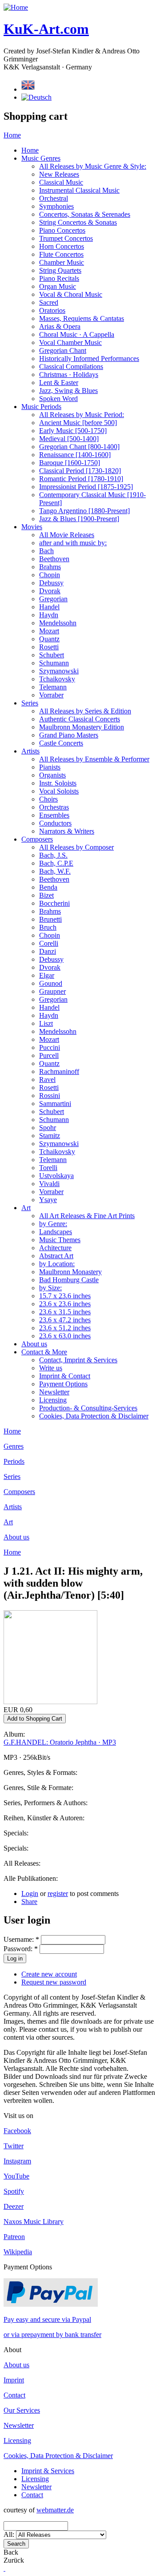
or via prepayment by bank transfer (52, 2335)
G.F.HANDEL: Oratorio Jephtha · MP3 (60, 1742)
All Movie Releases (67, 535)
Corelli (49, 943)
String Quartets (60, 270)
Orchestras (54, 807)
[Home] (16, 7)
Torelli (48, 1168)
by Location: (57, 1264)
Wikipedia (18, 2252)
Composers (37, 839)
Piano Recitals (59, 278)
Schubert (52, 655)
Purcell (49, 1055)
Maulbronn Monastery (70, 1272)
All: (10, 2534)
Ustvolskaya (56, 1176)
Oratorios (52, 310)
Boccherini (54, 903)
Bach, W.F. (55, 871)
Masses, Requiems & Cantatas (82, 318)
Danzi (48, 951)
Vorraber (51, 695)
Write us (51, 1368)
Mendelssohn (58, 623)
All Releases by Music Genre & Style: (93, 166)
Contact (14, 2395)
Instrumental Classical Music (79, 190)
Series (30, 703)
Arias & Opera (60, 326)
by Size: (50, 1288)
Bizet (46, 895)
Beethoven (54, 559)
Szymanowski (59, 671)
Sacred (49, 302)
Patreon (14, 2237)
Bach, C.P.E (56, 863)
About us (34, 1344)
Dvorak (50, 591)
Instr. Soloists (58, 783)
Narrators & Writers (67, 831)
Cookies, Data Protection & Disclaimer (94, 1416)
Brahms (50, 567)
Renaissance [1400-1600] (75, 455)
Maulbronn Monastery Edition (82, 727)
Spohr (48, 1128)
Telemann (53, 687)
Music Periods (41, 407)
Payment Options (63, 1384)
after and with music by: (73, 543)
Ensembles (54, 815)
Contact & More (44, 1352)
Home (12, 135)
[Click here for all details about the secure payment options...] (51, 2304)
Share (29, 1902)
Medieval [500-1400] (69, 439)
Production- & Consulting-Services (88, 1408)
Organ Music (58, 286)
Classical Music (61, 182)
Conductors (55, 823)
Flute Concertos (61, 254)
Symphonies (56, 206)
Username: (21, 1939)
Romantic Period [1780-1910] (81, 479)
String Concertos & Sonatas (78, 222)
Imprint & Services (48, 2471)
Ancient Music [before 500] (78, 423)
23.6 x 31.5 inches (65, 1312)
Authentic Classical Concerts (80, 719)
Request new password (54, 1982)
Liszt (46, 1023)
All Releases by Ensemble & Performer (94, 759)
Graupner (52, 991)
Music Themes (60, 1240)
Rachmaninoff (59, 1071)
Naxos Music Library (34, 2222)
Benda (48, 887)
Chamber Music (62, 262)
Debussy (51, 583)
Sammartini (55, 1104)
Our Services (22, 2410)
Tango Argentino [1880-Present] (84, 511)
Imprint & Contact (65, 1376)
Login (30, 1894)
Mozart (49, 631)
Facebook (17, 2131)
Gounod (51, 983)
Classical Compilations (71, 367)
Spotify (14, 2191)
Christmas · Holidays (69, 375)
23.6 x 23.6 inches (65, 1304)
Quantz (49, 639)
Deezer (14, 2206)
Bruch (48, 927)
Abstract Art (56, 1256)
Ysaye (48, 1200)
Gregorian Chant (63, 350)
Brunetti (50, 919)
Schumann (54, 663)
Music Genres (41, 158)
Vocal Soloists (59, 791)
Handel (49, 607)
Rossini (50, 1096)
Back (11, 2552)
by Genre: (53, 1224)
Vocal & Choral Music (71, 294)
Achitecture (55, 1248)
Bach (46, 551)
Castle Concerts (61, 743)
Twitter (14, 2146)
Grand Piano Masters (69, 735)
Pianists (50, 767)
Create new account (49, 1974)
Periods (14, 1461)
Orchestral (54, 198)
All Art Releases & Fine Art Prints (87, 1216)
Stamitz (50, 1136)
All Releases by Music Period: (82, 415)
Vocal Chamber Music (70, 342)
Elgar (47, 975)
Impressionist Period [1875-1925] (86, 487)
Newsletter (54, 1392)
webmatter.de (55, 2510)
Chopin (50, 575)
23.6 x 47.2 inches (65, 1320)
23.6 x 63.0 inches (65, 1336)
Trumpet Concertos (66, 238)
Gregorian (53, 599)
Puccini (50, 1047)
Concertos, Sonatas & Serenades (85, 214)
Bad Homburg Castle (69, 1280)
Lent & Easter (59, 383)
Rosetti (49, 647)
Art (26, 1208)
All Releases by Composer (76, 847)
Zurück (14, 2560)
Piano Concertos (62, 230)
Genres (14, 1446)
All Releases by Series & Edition (85, 711)
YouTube (16, 2176)
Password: (21, 1949)
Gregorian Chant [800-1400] (79, 447)
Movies (32, 527)
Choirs (48, 799)
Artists (30, 751)
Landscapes (56, 1232)
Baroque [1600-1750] (70, 463)
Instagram (17, 2161)
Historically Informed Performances (89, 358)
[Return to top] (4, 2568)
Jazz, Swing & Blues (68, 391)
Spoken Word (58, 399)
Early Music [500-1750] (73, 431)
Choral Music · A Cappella (77, 334)
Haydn (49, 615)
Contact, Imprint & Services (78, 1360)
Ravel (47, 1079)
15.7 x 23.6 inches (65, 1296)
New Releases (59, 174)
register (58, 1894)
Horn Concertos (62, 246)
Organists (52, 775)
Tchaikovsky (57, 679)
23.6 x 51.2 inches (65, 1328)
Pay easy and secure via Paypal (47, 2319)
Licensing (53, 1400)
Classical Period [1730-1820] (80, 471)
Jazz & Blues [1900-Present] (79, 519)
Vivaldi (49, 1184)
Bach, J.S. (53, 855)
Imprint (14, 2380)
